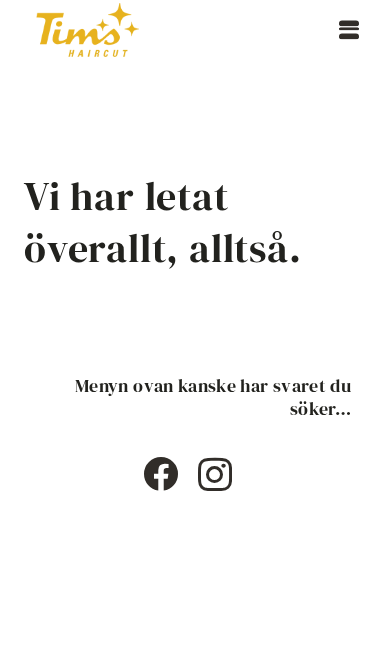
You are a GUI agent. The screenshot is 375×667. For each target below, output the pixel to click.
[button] (349, 30)
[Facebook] (160, 473)
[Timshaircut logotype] (87, 30)
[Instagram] (215, 475)
